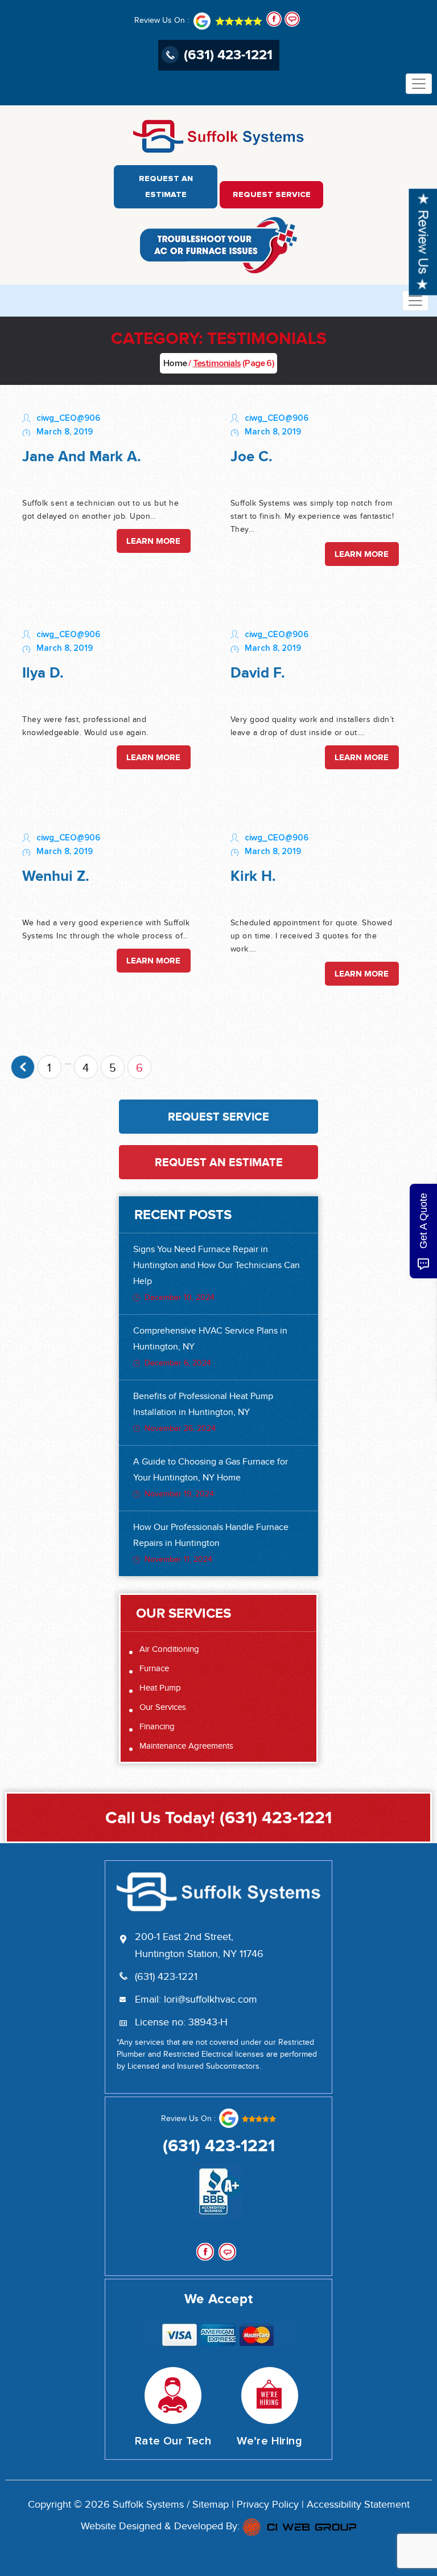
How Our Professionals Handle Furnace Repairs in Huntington (211, 1543)
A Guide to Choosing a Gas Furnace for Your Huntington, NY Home (211, 1478)
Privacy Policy (268, 2505)
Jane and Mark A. (82, 456)
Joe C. (252, 456)
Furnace (154, 1669)
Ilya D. (43, 673)
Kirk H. (253, 876)
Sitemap (211, 2505)
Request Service (272, 195)
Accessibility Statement (358, 2505)
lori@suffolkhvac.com (211, 2000)
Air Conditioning (169, 1649)
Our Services (163, 1707)
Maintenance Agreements (186, 1746)
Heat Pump (160, 1688)
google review (247, 2118)
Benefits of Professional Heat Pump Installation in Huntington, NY (203, 1412)
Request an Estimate (166, 187)
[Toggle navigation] (419, 84)
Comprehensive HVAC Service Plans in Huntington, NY (210, 1347)
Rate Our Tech (173, 2441)
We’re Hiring (269, 2441)
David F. (258, 673)
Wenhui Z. (56, 876)
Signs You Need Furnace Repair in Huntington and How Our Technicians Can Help (217, 1273)
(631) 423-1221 (228, 54)
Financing (157, 1727)
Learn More (153, 541)
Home (175, 363)
